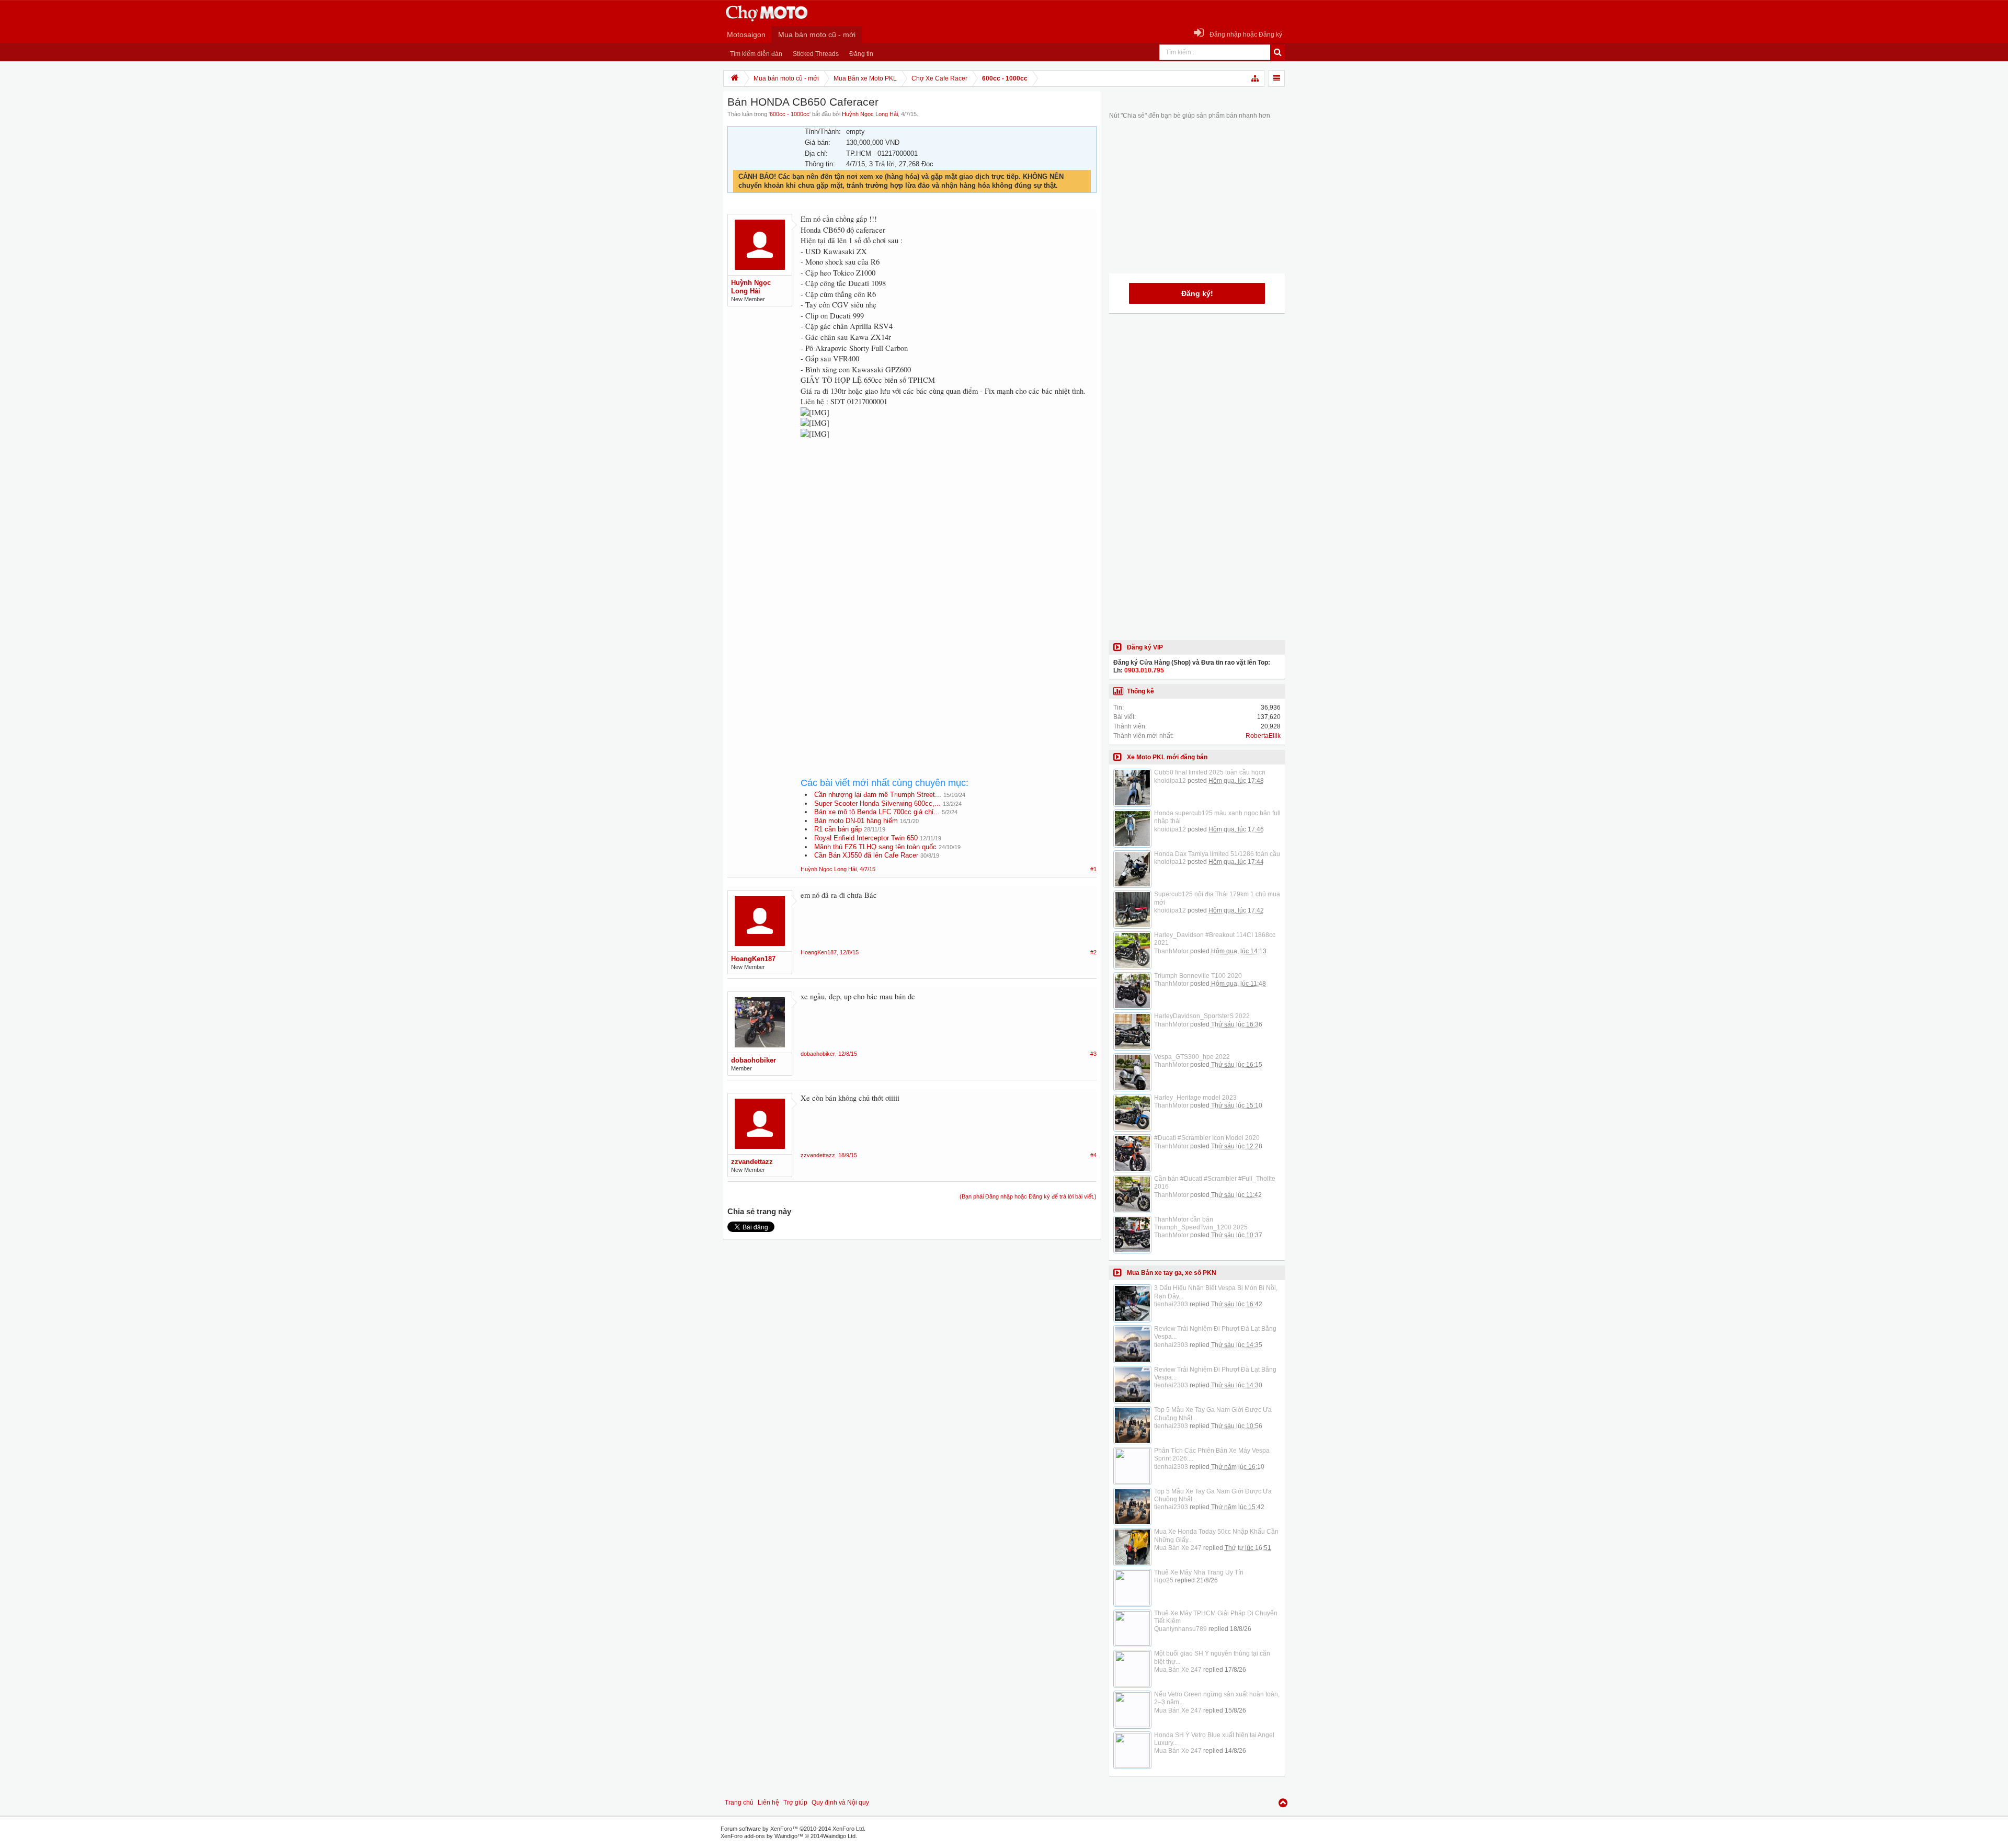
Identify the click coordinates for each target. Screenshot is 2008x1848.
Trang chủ (739, 1803)
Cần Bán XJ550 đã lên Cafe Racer (866, 855)
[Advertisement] (949, 534)
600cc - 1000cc (790, 114)
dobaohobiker (754, 1060)
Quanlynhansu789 (1180, 1629)
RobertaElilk (1263, 736)
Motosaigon (746, 35)
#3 (1093, 1054)
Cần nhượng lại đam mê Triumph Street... (878, 795)
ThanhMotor (1171, 951)
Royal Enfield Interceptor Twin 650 (866, 838)
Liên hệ (768, 1803)
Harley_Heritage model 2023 (1195, 1098)
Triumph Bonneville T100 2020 (1198, 976)
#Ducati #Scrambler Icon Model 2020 (1207, 1138)
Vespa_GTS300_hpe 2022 (1192, 1057)
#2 (1093, 952)
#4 (1093, 1155)
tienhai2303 (1171, 1304)
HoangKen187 (753, 959)
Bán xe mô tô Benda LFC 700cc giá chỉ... (877, 812)
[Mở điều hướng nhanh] (1256, 78)
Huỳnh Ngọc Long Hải (870, 114)
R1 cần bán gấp (838, 829)
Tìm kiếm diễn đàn (756, 54)
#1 (1093, 869)
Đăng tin (861, 54)
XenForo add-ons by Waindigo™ (762, 1836)
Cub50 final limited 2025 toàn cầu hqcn (1210, 772)
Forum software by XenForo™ (793, 1829)
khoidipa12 (1170, 781)
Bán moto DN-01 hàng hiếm (856, 821)
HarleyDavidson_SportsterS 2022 (1202, 1016)
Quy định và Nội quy (840, 1803)
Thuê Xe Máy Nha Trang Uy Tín (1199, 1572)
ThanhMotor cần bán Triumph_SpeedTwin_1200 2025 (1201, 1223)
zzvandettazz (752, 1162)
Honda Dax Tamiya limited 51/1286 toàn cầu (1217, 854)
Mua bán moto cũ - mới (817, 35)
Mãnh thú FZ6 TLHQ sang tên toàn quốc (875, 847)
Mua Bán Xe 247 (1178, 1548)
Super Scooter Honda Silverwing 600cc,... (877, 803)
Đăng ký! (1197, 293)
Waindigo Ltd (839, 1836)
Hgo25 (1164, 1580)
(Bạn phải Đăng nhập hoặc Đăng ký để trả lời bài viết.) (1028, 1196)
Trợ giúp (795, 1803)
